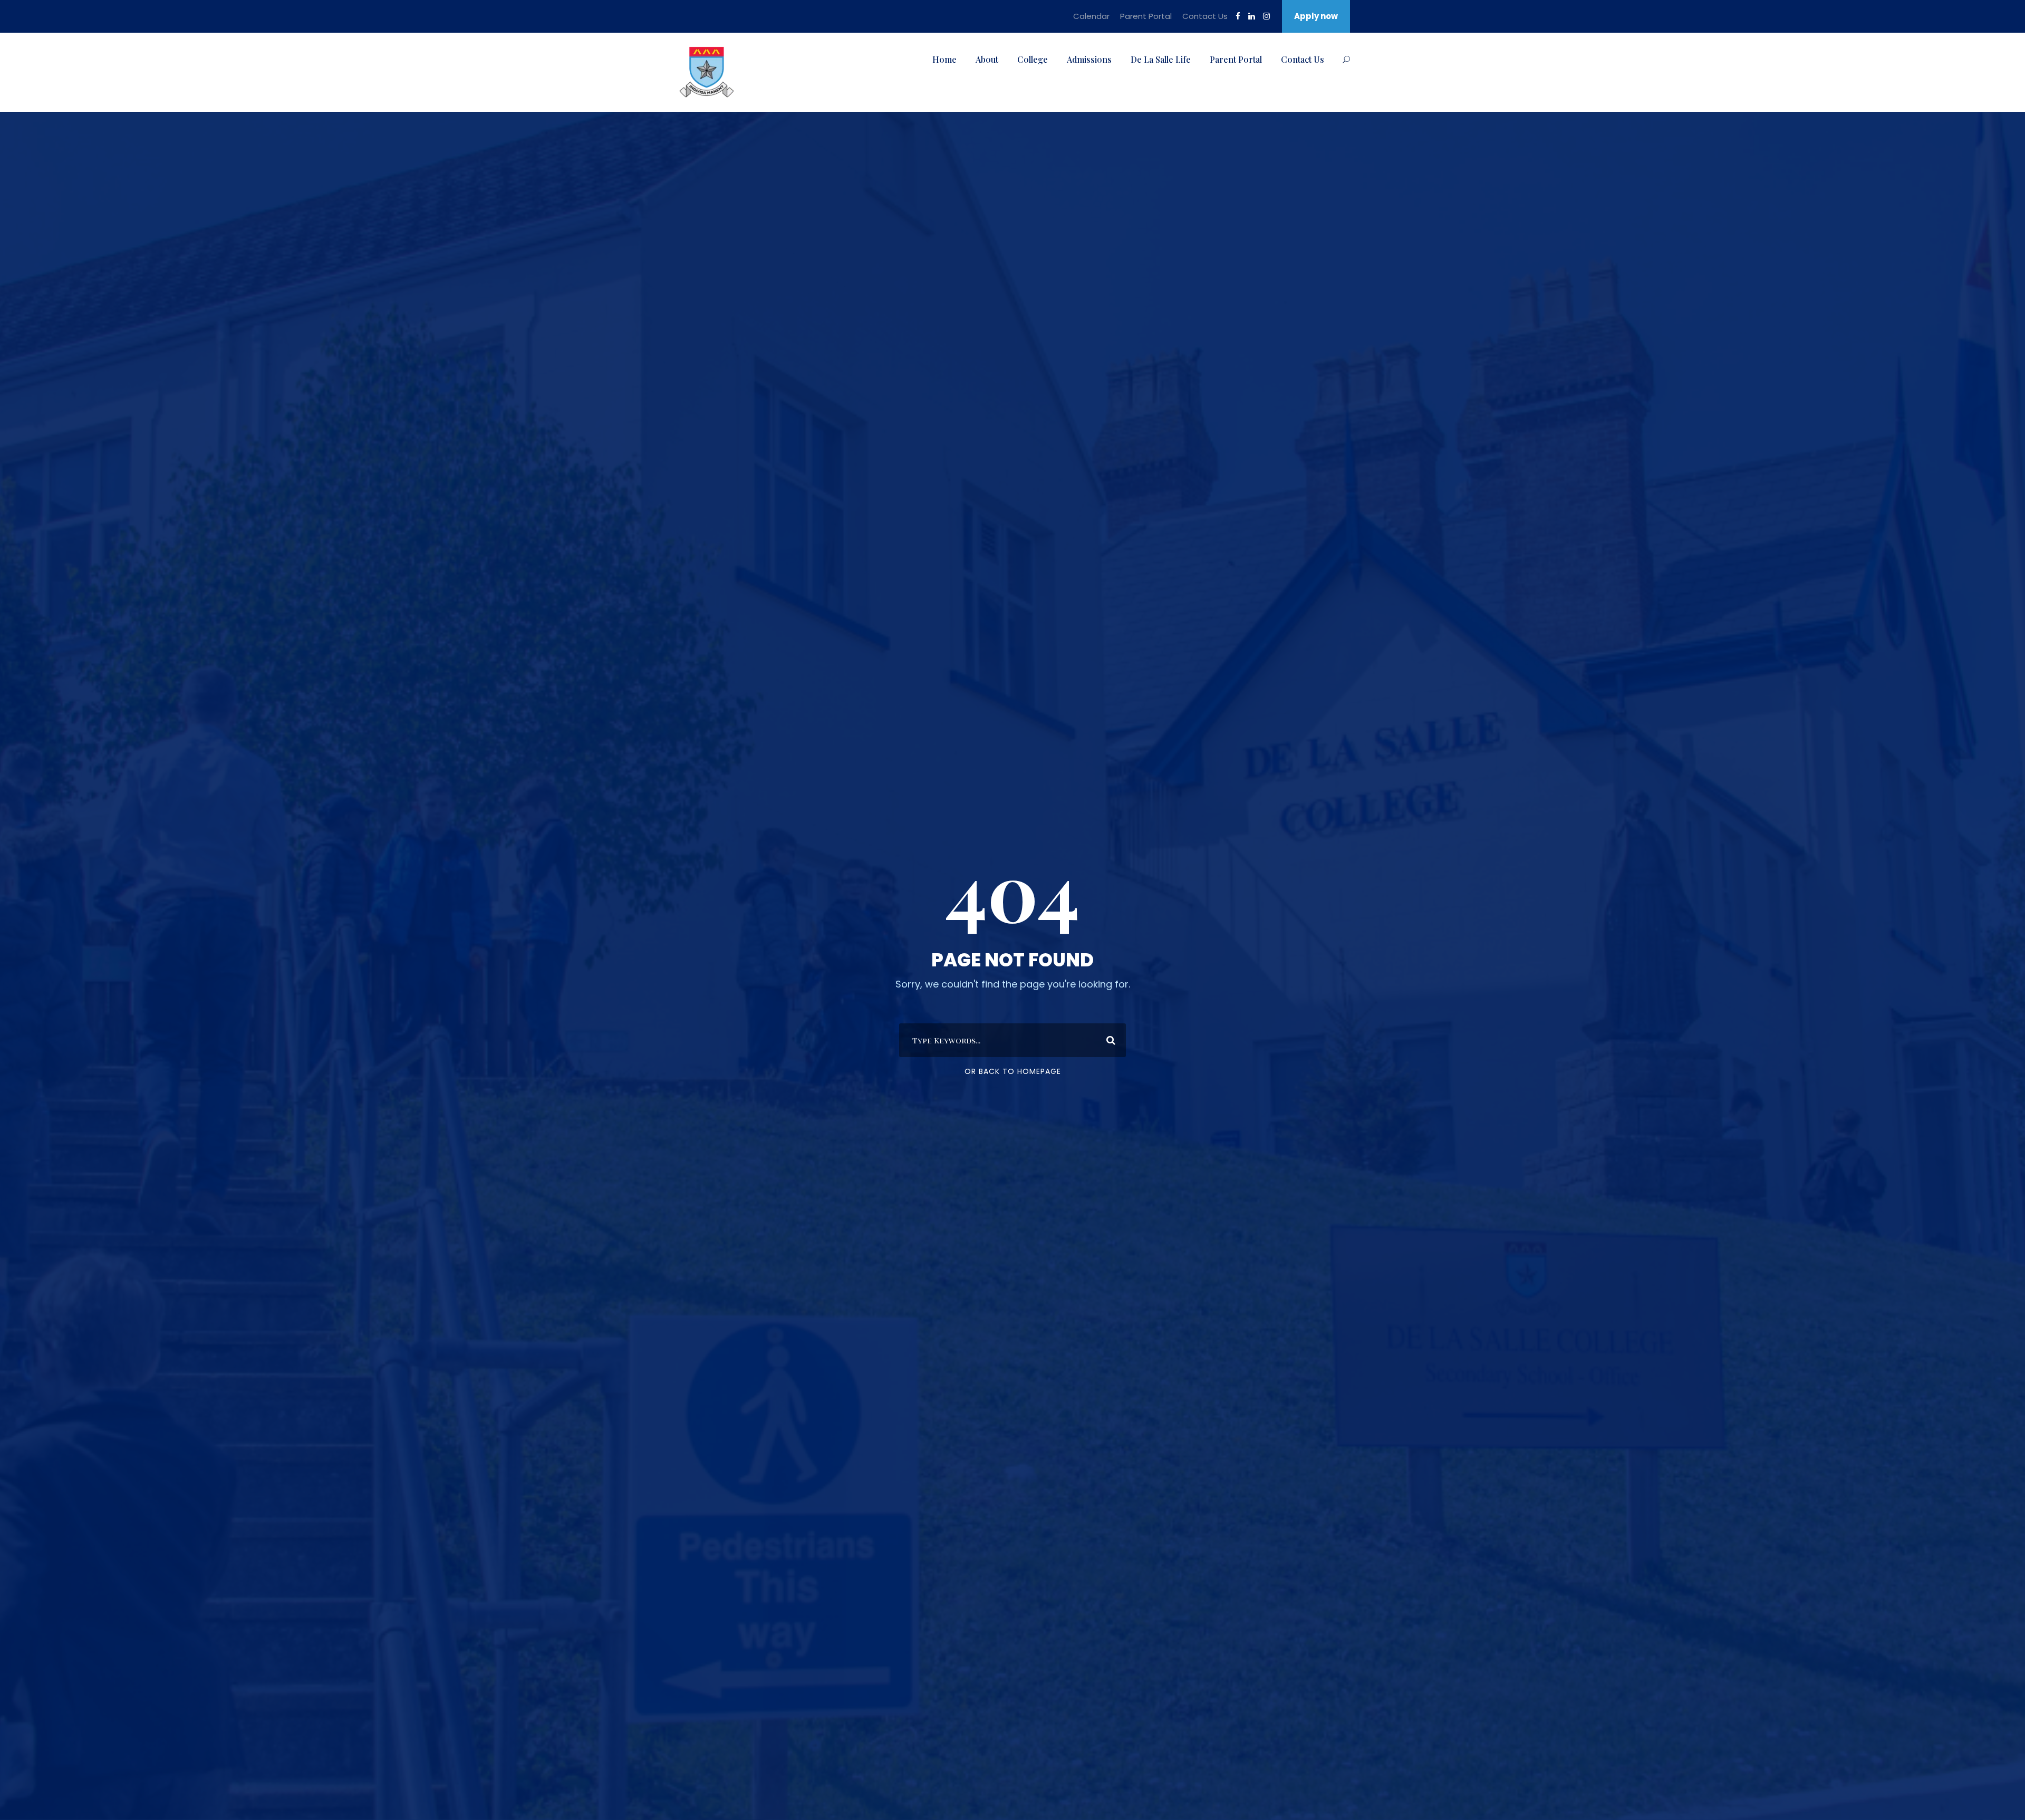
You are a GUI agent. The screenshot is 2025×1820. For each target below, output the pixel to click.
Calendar (1091, 16)
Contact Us (1205, 16)
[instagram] (1266, 16)
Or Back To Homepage (1013, 1071)
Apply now (1316, 16)
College (1033, 59)
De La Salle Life (1161, 59)
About (987, 59)
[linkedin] (1252, 16)
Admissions (1089, 59)
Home (944, 59)
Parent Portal (1146, 16)
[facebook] (1238, 16)
